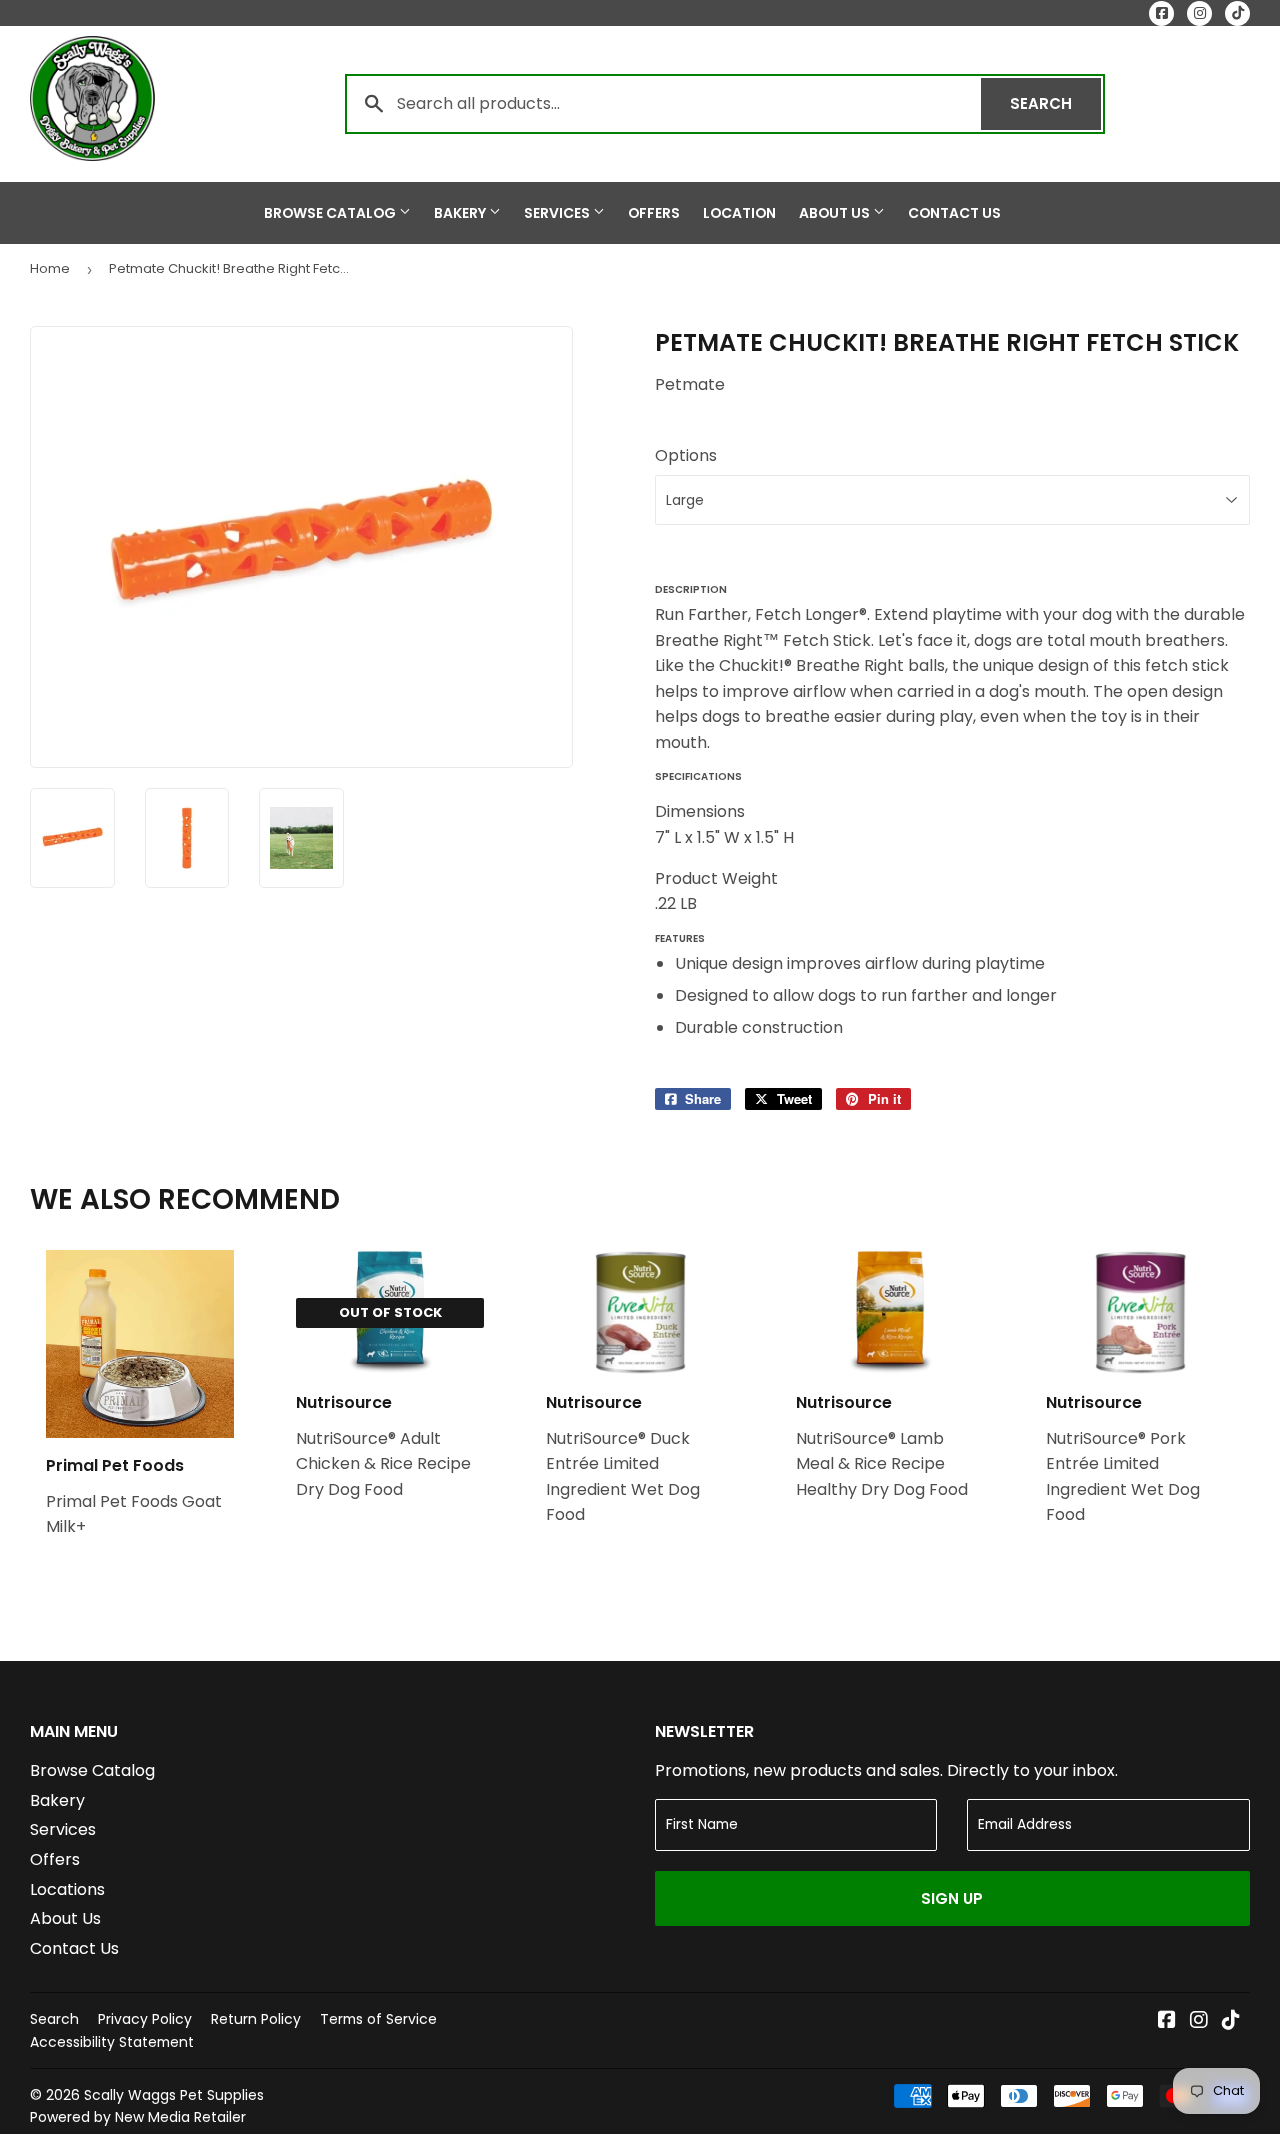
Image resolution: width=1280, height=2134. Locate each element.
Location (739, 213)
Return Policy (256, 2019)
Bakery (461, 213)
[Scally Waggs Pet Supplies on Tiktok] (1231, 2021)
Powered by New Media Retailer (138, 2117)
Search (1055, 103)
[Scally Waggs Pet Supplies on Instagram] (1199, 2021)
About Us (836, 213)
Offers (654, 213)
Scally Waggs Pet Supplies (174, 2095)
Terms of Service (378, 2019)
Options (686, 455)
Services (558, 213)
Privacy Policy (145, 2019)
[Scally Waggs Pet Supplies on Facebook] (1167, 2021)
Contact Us (954, 213)
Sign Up (952, 1898)
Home (50, 268)
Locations (67, 1889)
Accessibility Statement (112, 2042)
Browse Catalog (331, 213)
